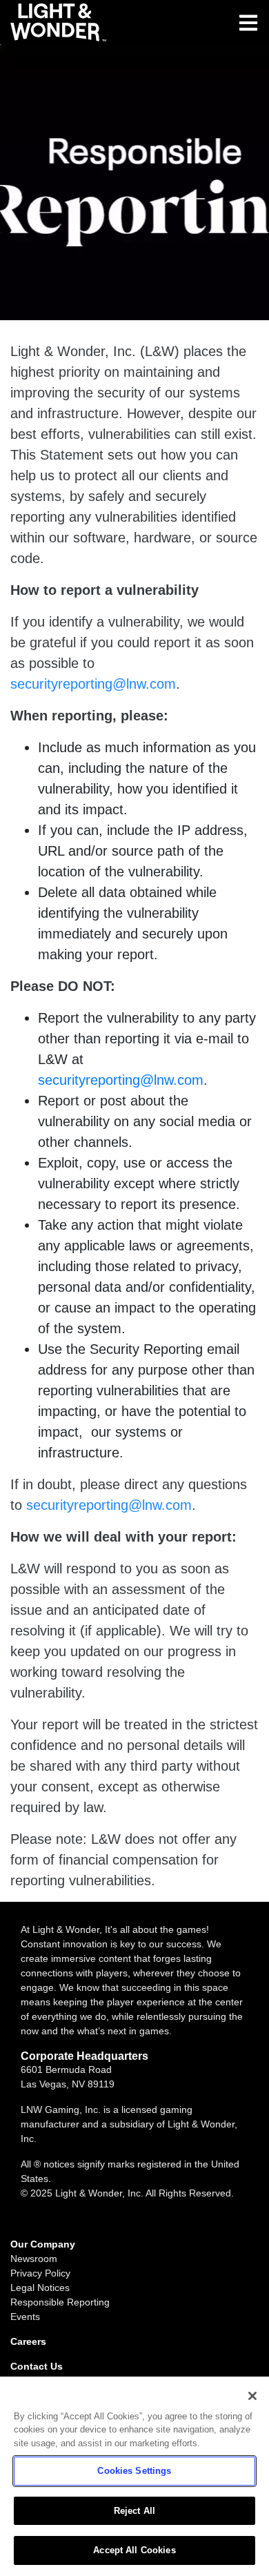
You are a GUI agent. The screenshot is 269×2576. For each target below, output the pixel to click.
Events (25, 2317)
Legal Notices (40, 2288)
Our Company (43, 2244)
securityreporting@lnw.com (93, 684)
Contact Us (37, 2366)
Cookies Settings (134, 2471)
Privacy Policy (40, 2273)
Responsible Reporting (60, 2302)
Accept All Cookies (134, 2550)
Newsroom (34, 2259)
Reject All (134, 2511)
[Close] (252, 2396)
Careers (28, 2341)
